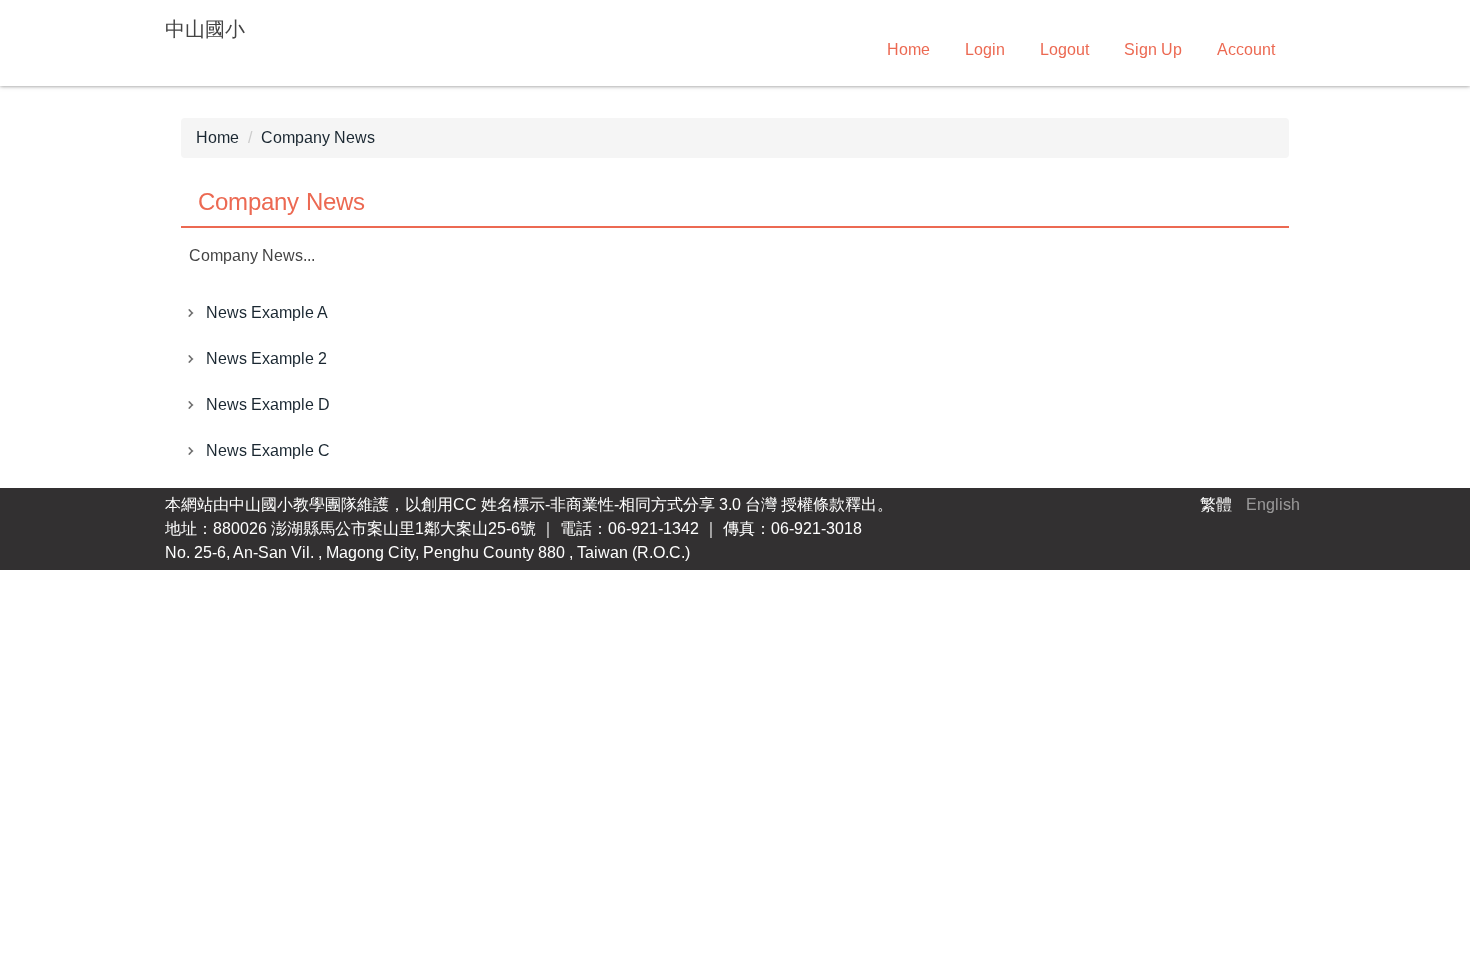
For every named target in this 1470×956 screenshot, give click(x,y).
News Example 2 (266, 358)
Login (985, 49)
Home (908, 49)
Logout (1064, 49)
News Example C (268, 450)
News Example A (267, 312)
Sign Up (1153, 49)
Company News (318, 137)
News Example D (268, 404)
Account (1246, 49)
